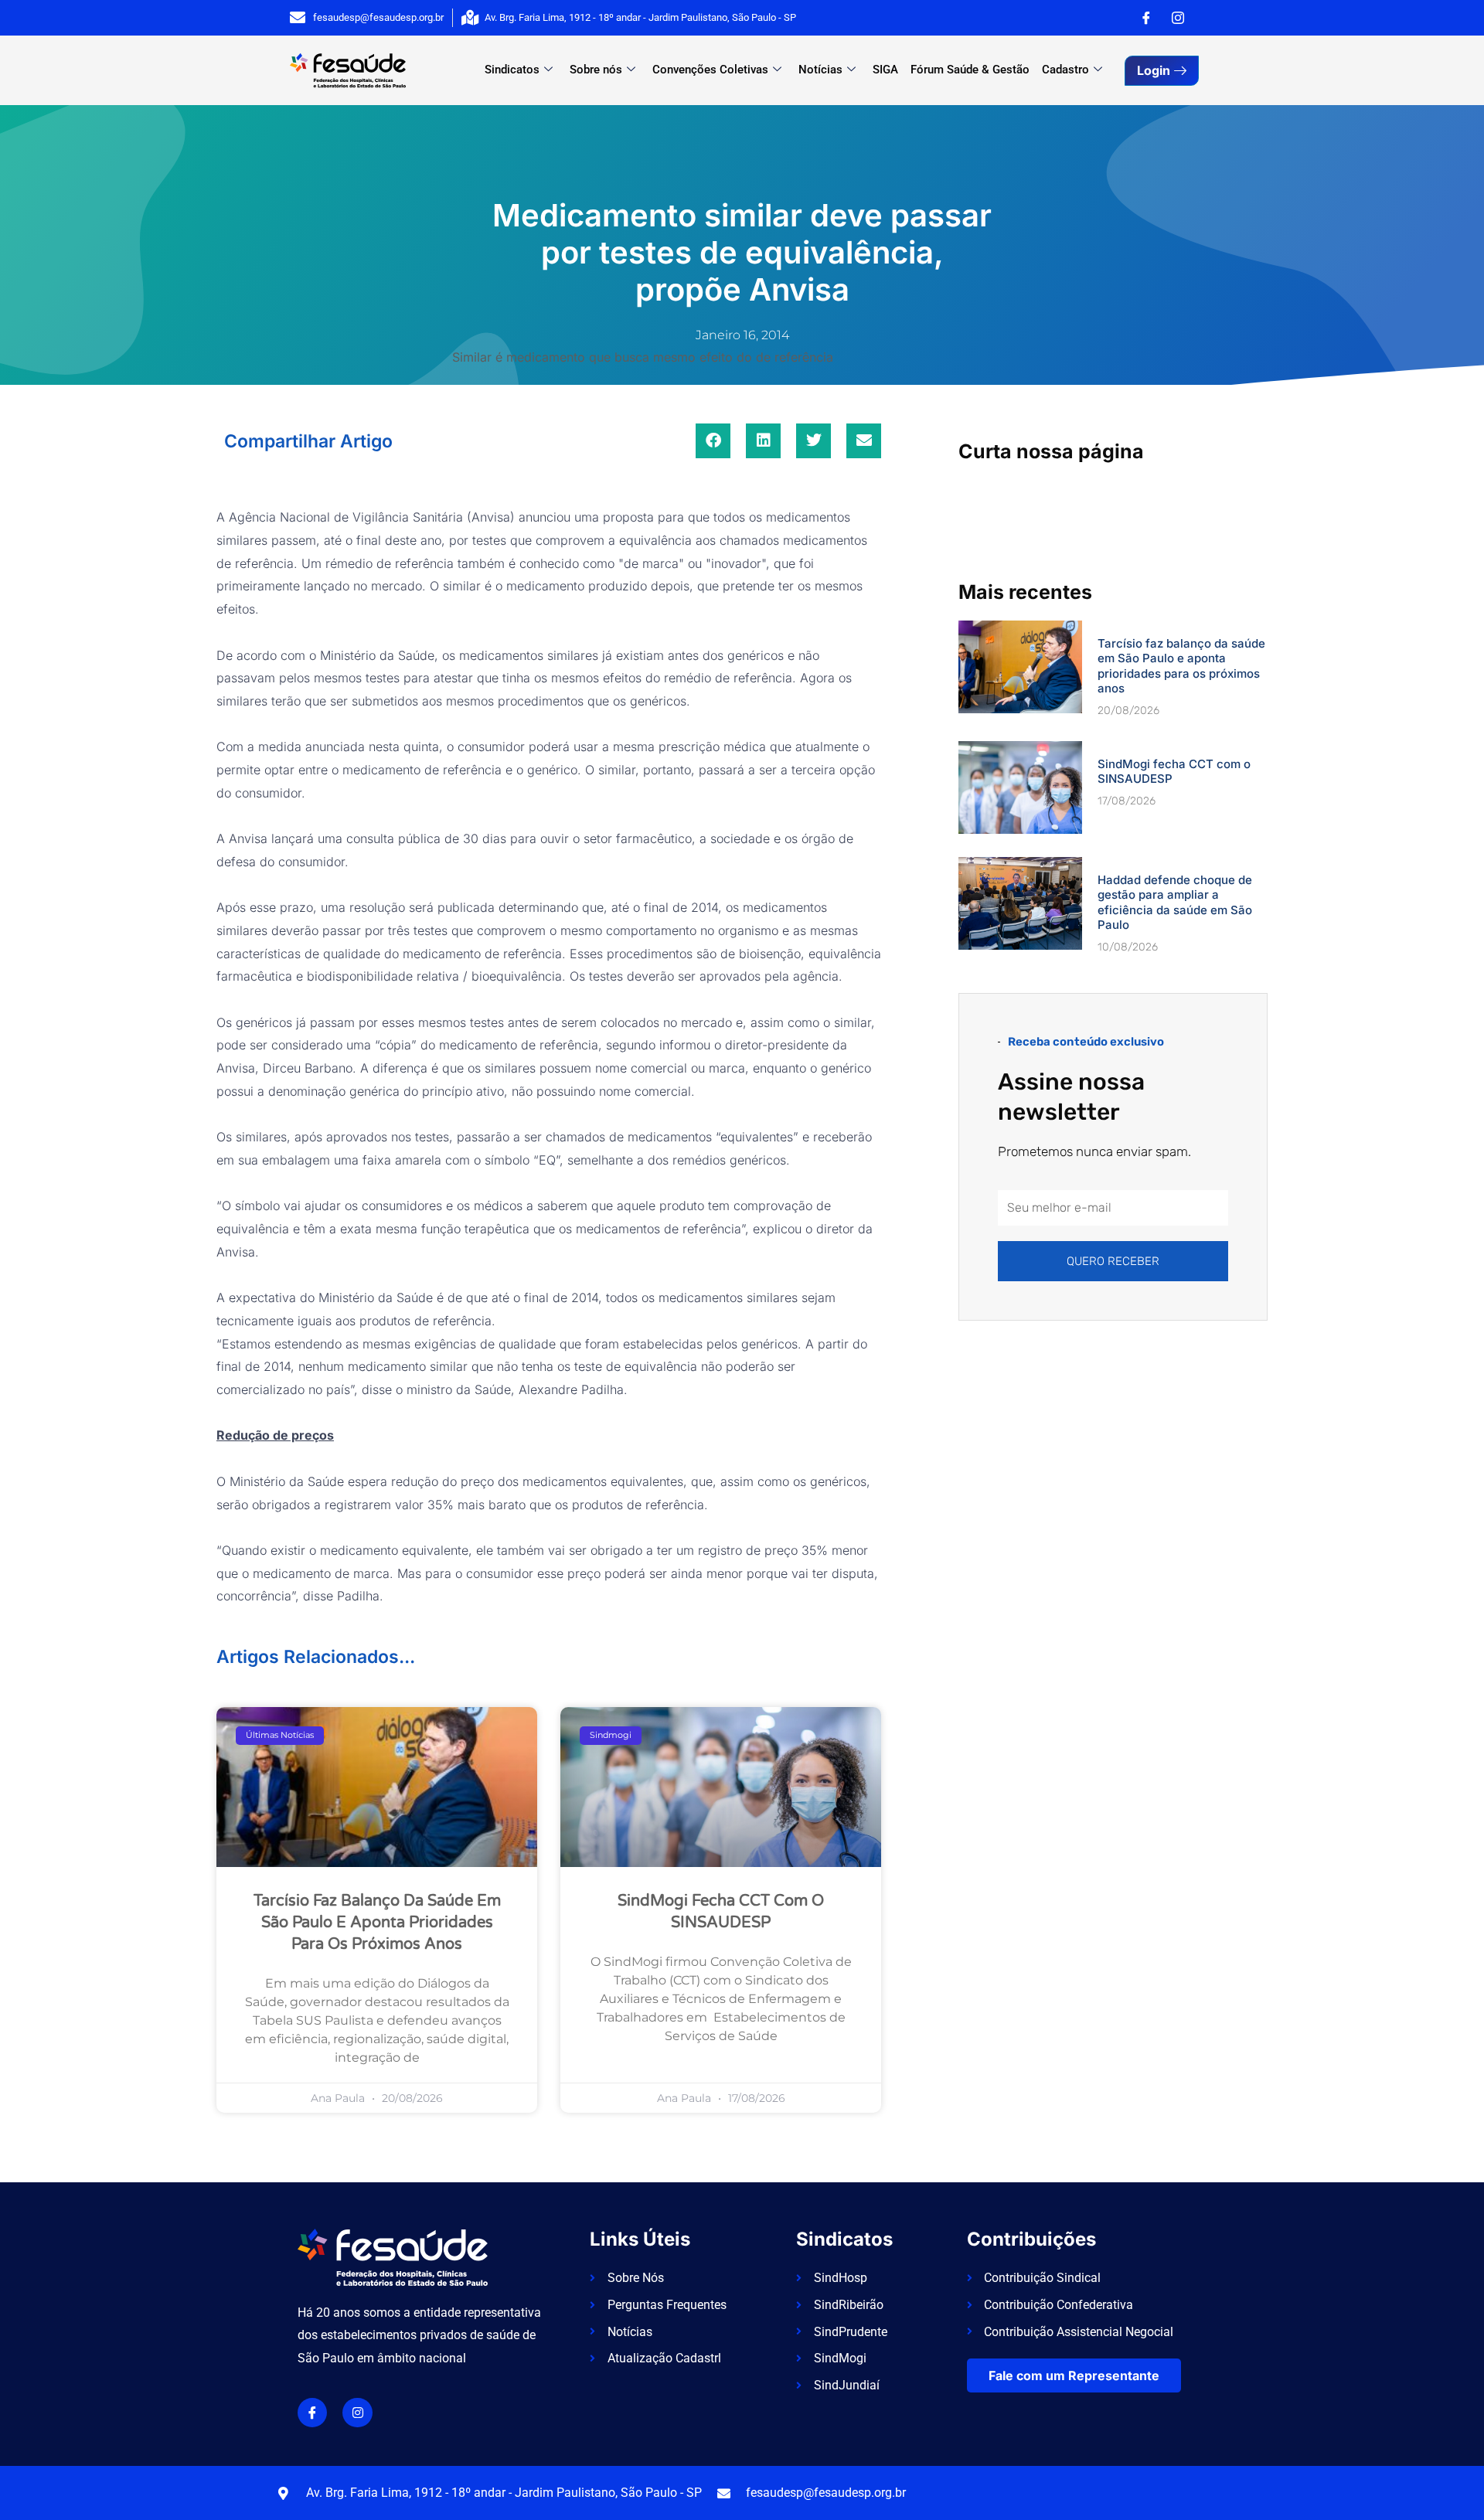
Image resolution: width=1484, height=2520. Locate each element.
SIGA (885, 70)
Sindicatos (512, 70)
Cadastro (1065, 70)
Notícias (820, 70)
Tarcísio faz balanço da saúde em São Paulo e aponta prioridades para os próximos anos (377, 1923)
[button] (713, 441)
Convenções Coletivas (710, 70)
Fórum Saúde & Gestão (970, 70)
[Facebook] (1146, 18)
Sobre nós (596, 70)
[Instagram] (1178, 18)
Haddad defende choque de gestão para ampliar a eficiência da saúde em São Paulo (1175, 903)
